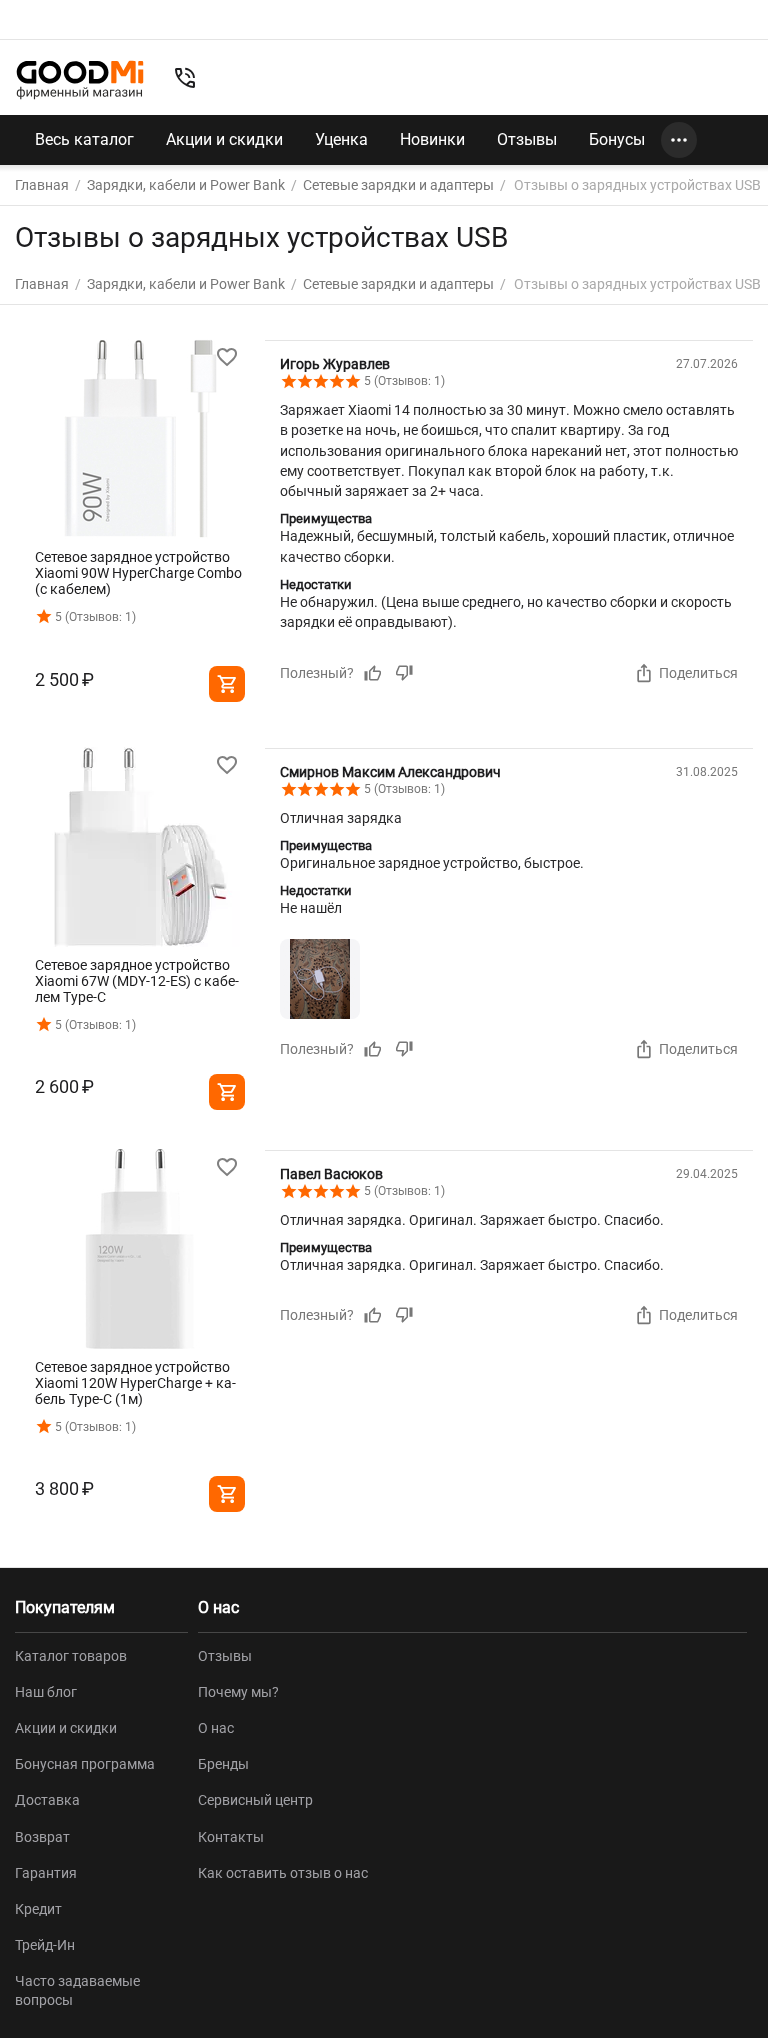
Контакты (231, 1837)
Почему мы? (238, 1692)
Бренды (223, 1764)
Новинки (432, 139)
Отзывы (527, 139)
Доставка (47, 1800)
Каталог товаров (71, 1656)
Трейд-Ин (45, 1945)
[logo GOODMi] (80, 80)
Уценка (341, 139)
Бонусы (617, 139)
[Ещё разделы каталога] (679, 140)
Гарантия (46, 1873)
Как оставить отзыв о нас (283, 1873)
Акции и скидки (224, 139)
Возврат (42, 1837)
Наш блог (46, 1692)
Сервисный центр (255, 1800)
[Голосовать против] (404, 673)
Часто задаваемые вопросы (77, 1990)
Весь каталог (84, 139)
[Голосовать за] (373, 673)
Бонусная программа (85, 1764)
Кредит (38, 1909)
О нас (216, 1728)
